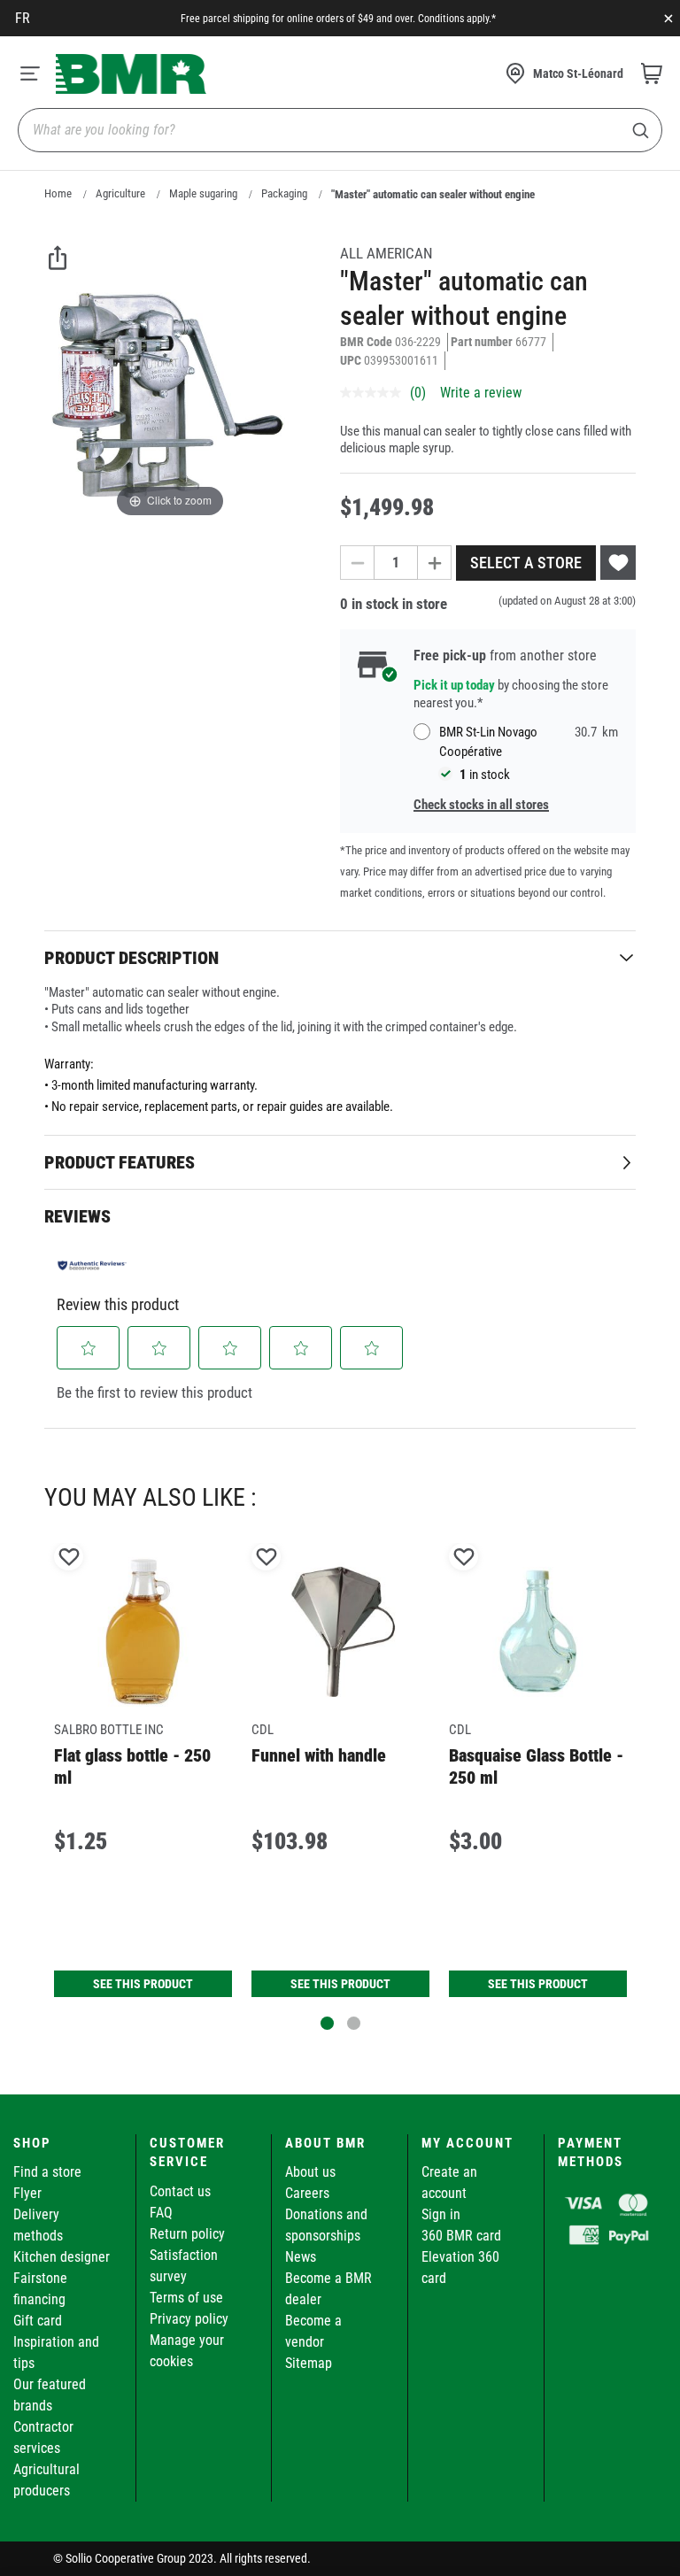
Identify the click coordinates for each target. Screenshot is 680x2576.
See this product (143, 1984)
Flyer (27, 2193)
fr (23, 18)
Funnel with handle (319, 1755)
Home (58, 193)
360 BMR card (461, 2236)
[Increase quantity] (435, 563)
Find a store (47, 2172)
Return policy (187, 2234)
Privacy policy (189, 2319)
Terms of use (186, 2298)
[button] (89, 1348)
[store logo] (131, 74)
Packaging (284, 193)
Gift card (38, 2321)
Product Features (120, 1162)
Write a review (481, 393)
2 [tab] (354, 2023)
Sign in (441, 2214)
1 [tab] (327, 2023)
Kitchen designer (62, 2257)
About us (310, 2172)
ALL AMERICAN (386, 253)
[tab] (340, 957)
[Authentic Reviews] (92, 1265)
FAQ (161, 2213)
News (301, 2257)
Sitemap (309, 2363)
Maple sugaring (203, 193)
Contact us (180, 2191)
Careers (307, 2193)
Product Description (131, 958)
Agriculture (120, 193)
